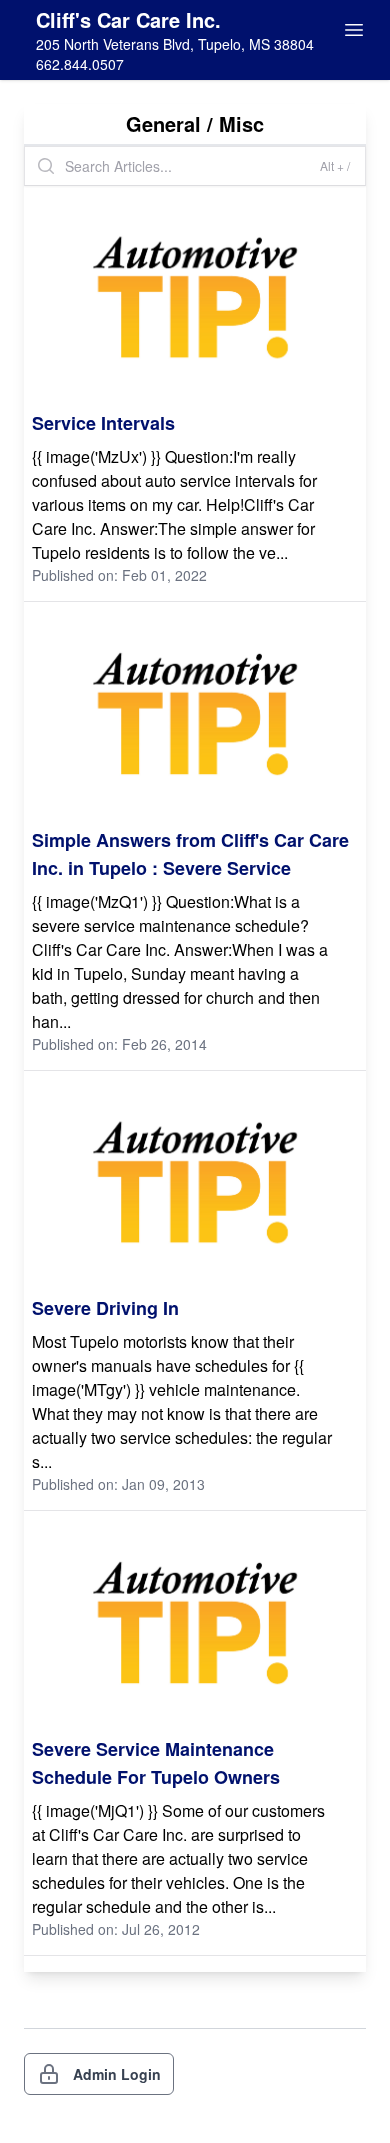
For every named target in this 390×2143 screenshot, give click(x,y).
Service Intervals (103, 423)
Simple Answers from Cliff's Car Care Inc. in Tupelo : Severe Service (190, 854)
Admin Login (117, 2074)
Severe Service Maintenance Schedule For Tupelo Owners (156, 1763)
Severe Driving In (105, 1308)
